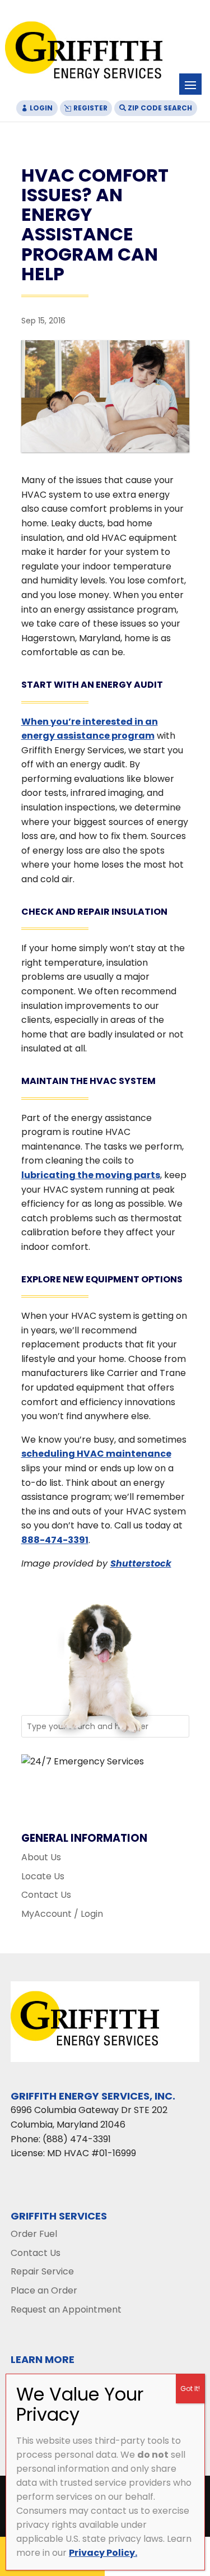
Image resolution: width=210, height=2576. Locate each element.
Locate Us (43, 1876)
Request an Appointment (66, 2309)
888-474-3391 (55, 1540)
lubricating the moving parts (91, 1175)
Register (90, 108)
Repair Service (42, 2271)
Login (41, 108)
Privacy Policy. (103, 2553)
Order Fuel (34, 2234)
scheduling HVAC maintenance (96, 1454)
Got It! (190, 2389)
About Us (41, 1857)
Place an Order (44, 2290)
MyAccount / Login (62, 1914)
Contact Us (46, 1895)
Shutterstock (141, 1563)
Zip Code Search (160, 108)
